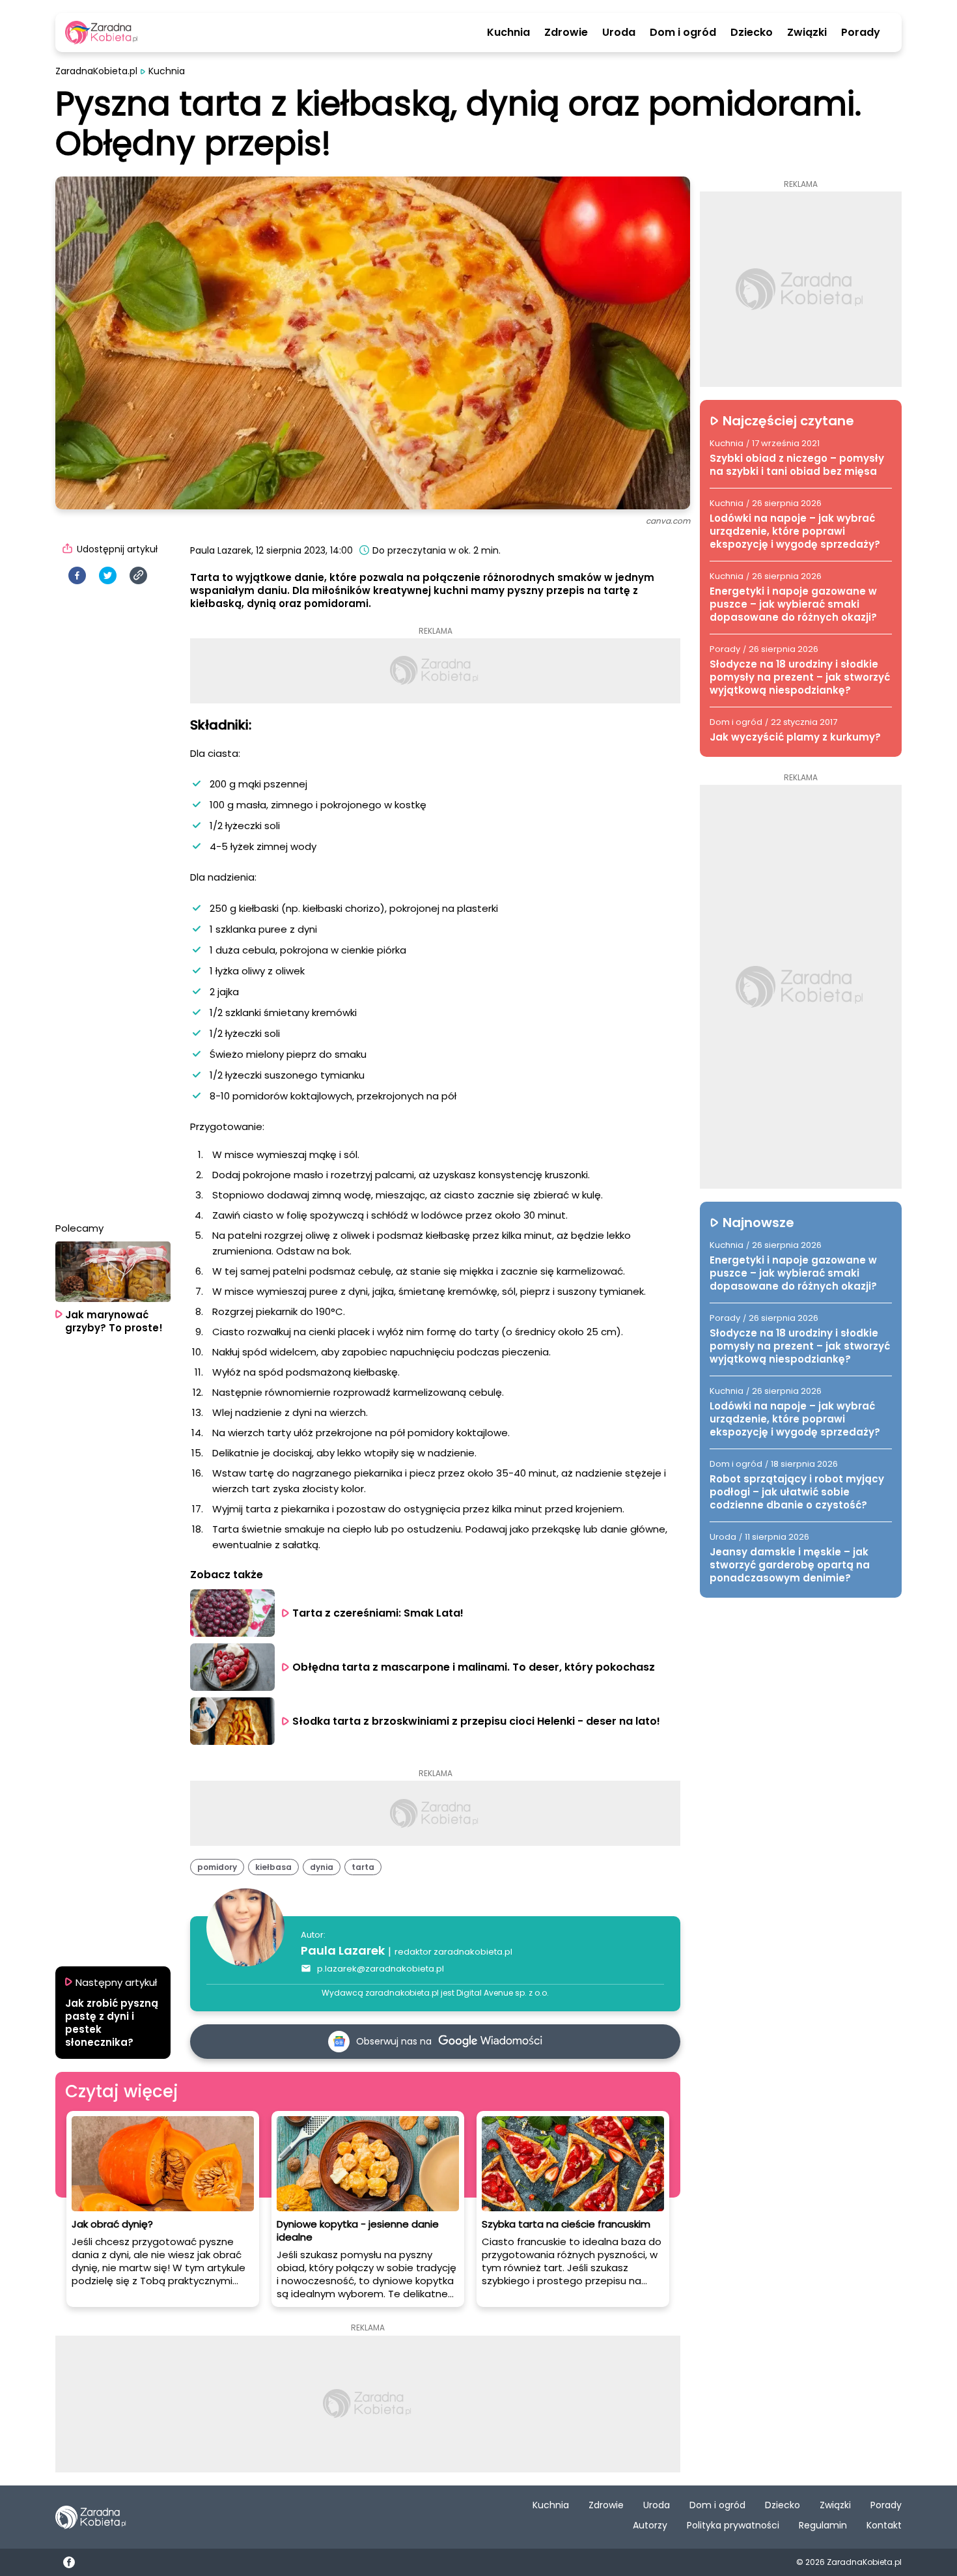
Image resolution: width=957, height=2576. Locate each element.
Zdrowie (566, 33)
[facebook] (77, 575)
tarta (363, 1867)
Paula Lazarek (343, 1950)
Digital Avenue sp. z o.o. (503, 1993)
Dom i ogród (683, 33)
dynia (322, 1867)
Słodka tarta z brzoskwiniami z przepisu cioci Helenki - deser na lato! (476, 1721)
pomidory (217, 1867)
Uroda (619, 33)
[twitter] (108, 575)
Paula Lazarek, (222, 550)
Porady (861, 33)
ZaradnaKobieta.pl (96, 71)
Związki (807, 33)
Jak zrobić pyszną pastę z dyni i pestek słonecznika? (112, 2023)
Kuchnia (508, 33)
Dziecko (752, 33)
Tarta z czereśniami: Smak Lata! (378, 1613)
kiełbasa (273, 1867)
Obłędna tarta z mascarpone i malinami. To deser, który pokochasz (474, 1667)
